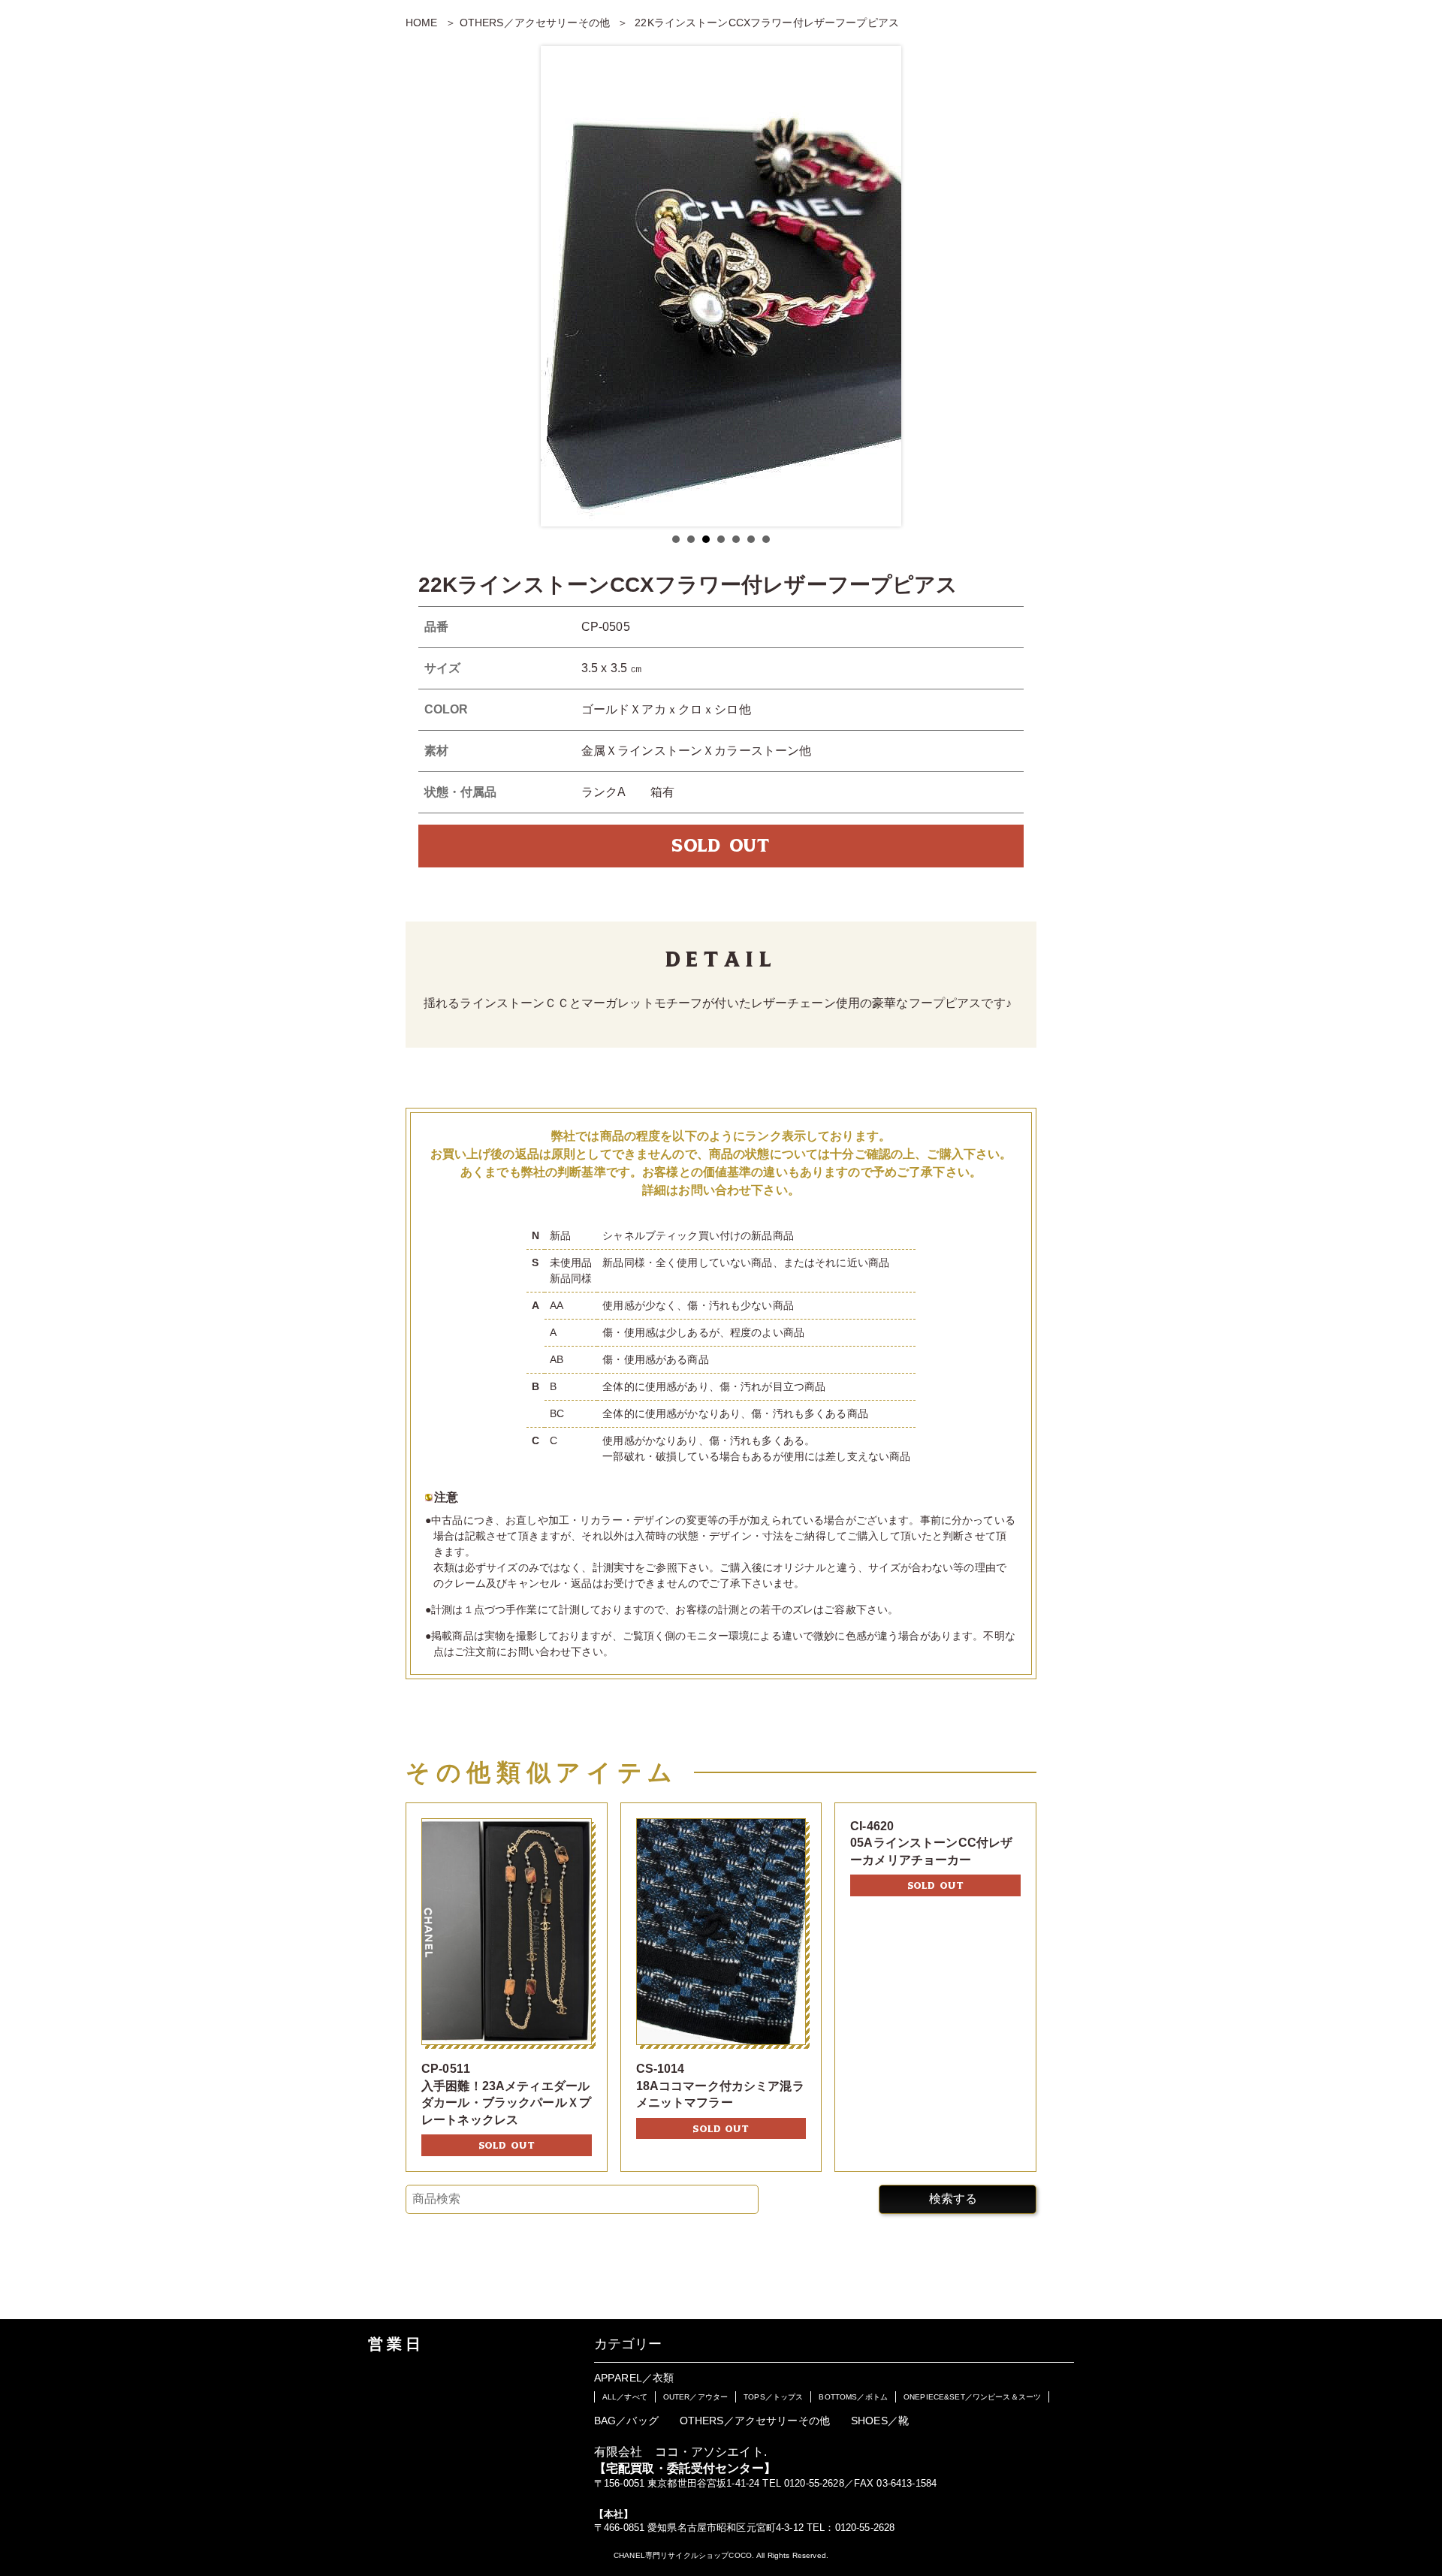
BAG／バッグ (626, 2421)
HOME (422, 23)
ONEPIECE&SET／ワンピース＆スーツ (972, 2397)
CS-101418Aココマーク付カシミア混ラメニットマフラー (720, 2086)
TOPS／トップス (773, 2397)
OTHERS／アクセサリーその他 (535, 23)
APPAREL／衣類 (634, 2378)
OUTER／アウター (695, 2397)
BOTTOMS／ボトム (853, 2397)
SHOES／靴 (880, 2421)
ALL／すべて (625, 2397)
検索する (953, 2199)
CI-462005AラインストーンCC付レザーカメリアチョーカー (931, 1843)
